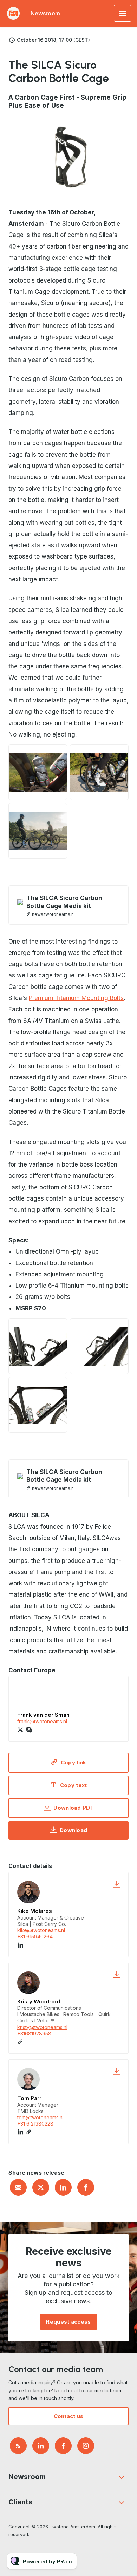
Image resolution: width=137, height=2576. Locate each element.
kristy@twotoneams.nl (42, 2027)
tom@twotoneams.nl (40, 2117)
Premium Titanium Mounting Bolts (76, 998)
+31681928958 (34, 2033)
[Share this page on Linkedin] (63, 2187)
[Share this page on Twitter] (41, 2187)
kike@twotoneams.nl (41, 1930)
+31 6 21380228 (35, 2124)
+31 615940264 (35, 1937)
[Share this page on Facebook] (86, 2187)
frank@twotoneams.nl (42, 1721)
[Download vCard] (117, 1884)
